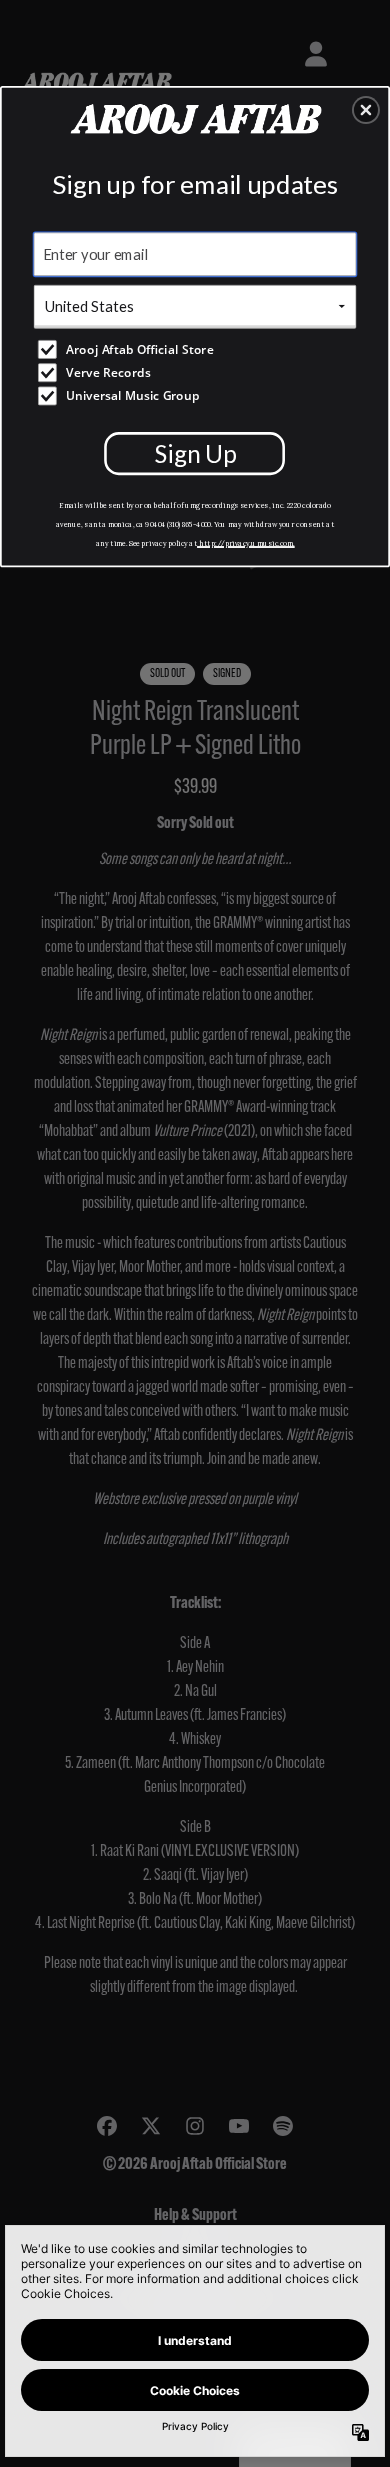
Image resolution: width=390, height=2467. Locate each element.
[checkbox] (197, 349)
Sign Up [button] (195, 453)
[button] (366, 110)
